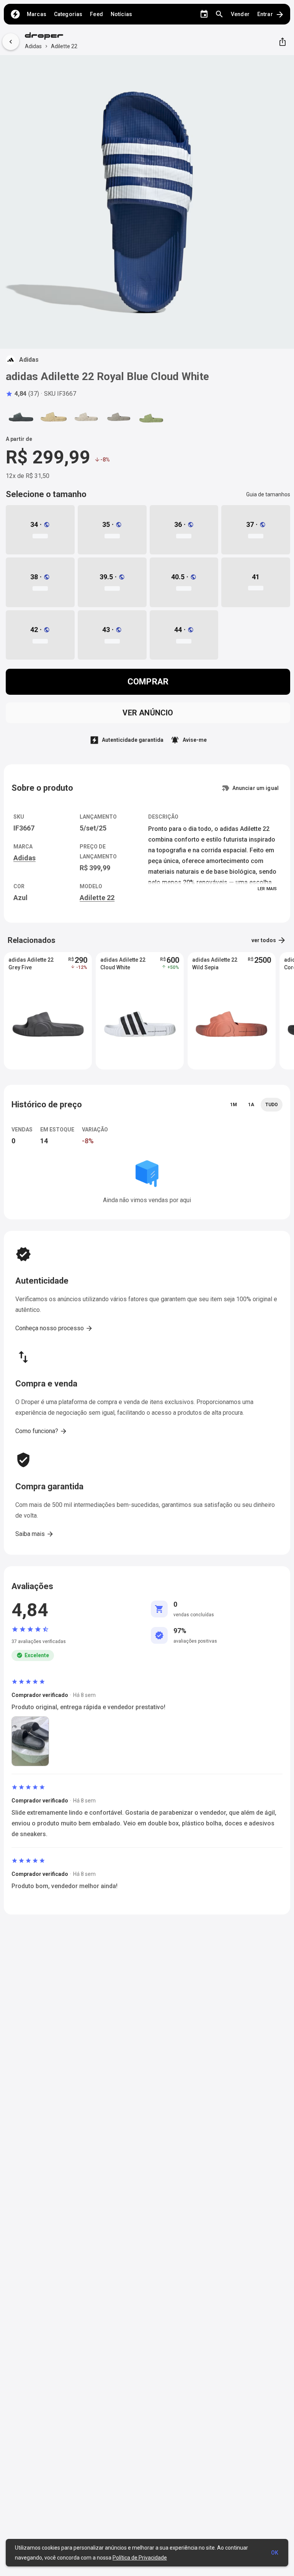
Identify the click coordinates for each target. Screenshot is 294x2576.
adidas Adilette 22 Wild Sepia (215, 964)
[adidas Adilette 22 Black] (21, 417)
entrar (271, 15)
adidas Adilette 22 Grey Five (31, 964)
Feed (96, 14)
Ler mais (267, 889)
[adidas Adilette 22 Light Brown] (119, 417)
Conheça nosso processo (54, 1328)
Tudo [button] (272, 1105)
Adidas (33, 46)
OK (275, 2553)
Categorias (68, 14)
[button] (22, 394)
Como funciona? (41, 1431)
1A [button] (251, 1105)
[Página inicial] (51, 37)
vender (240, 14)
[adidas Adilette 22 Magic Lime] (151, 417)
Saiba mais (35, 1534)
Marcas (37, 14)
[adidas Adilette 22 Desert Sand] (54, 417)
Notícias (121, 14)
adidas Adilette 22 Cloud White (123, 964)
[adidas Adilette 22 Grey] (86, 417)
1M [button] (234, 1105)
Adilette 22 (64, 46)
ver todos (269, 940)
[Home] (15, 14)
